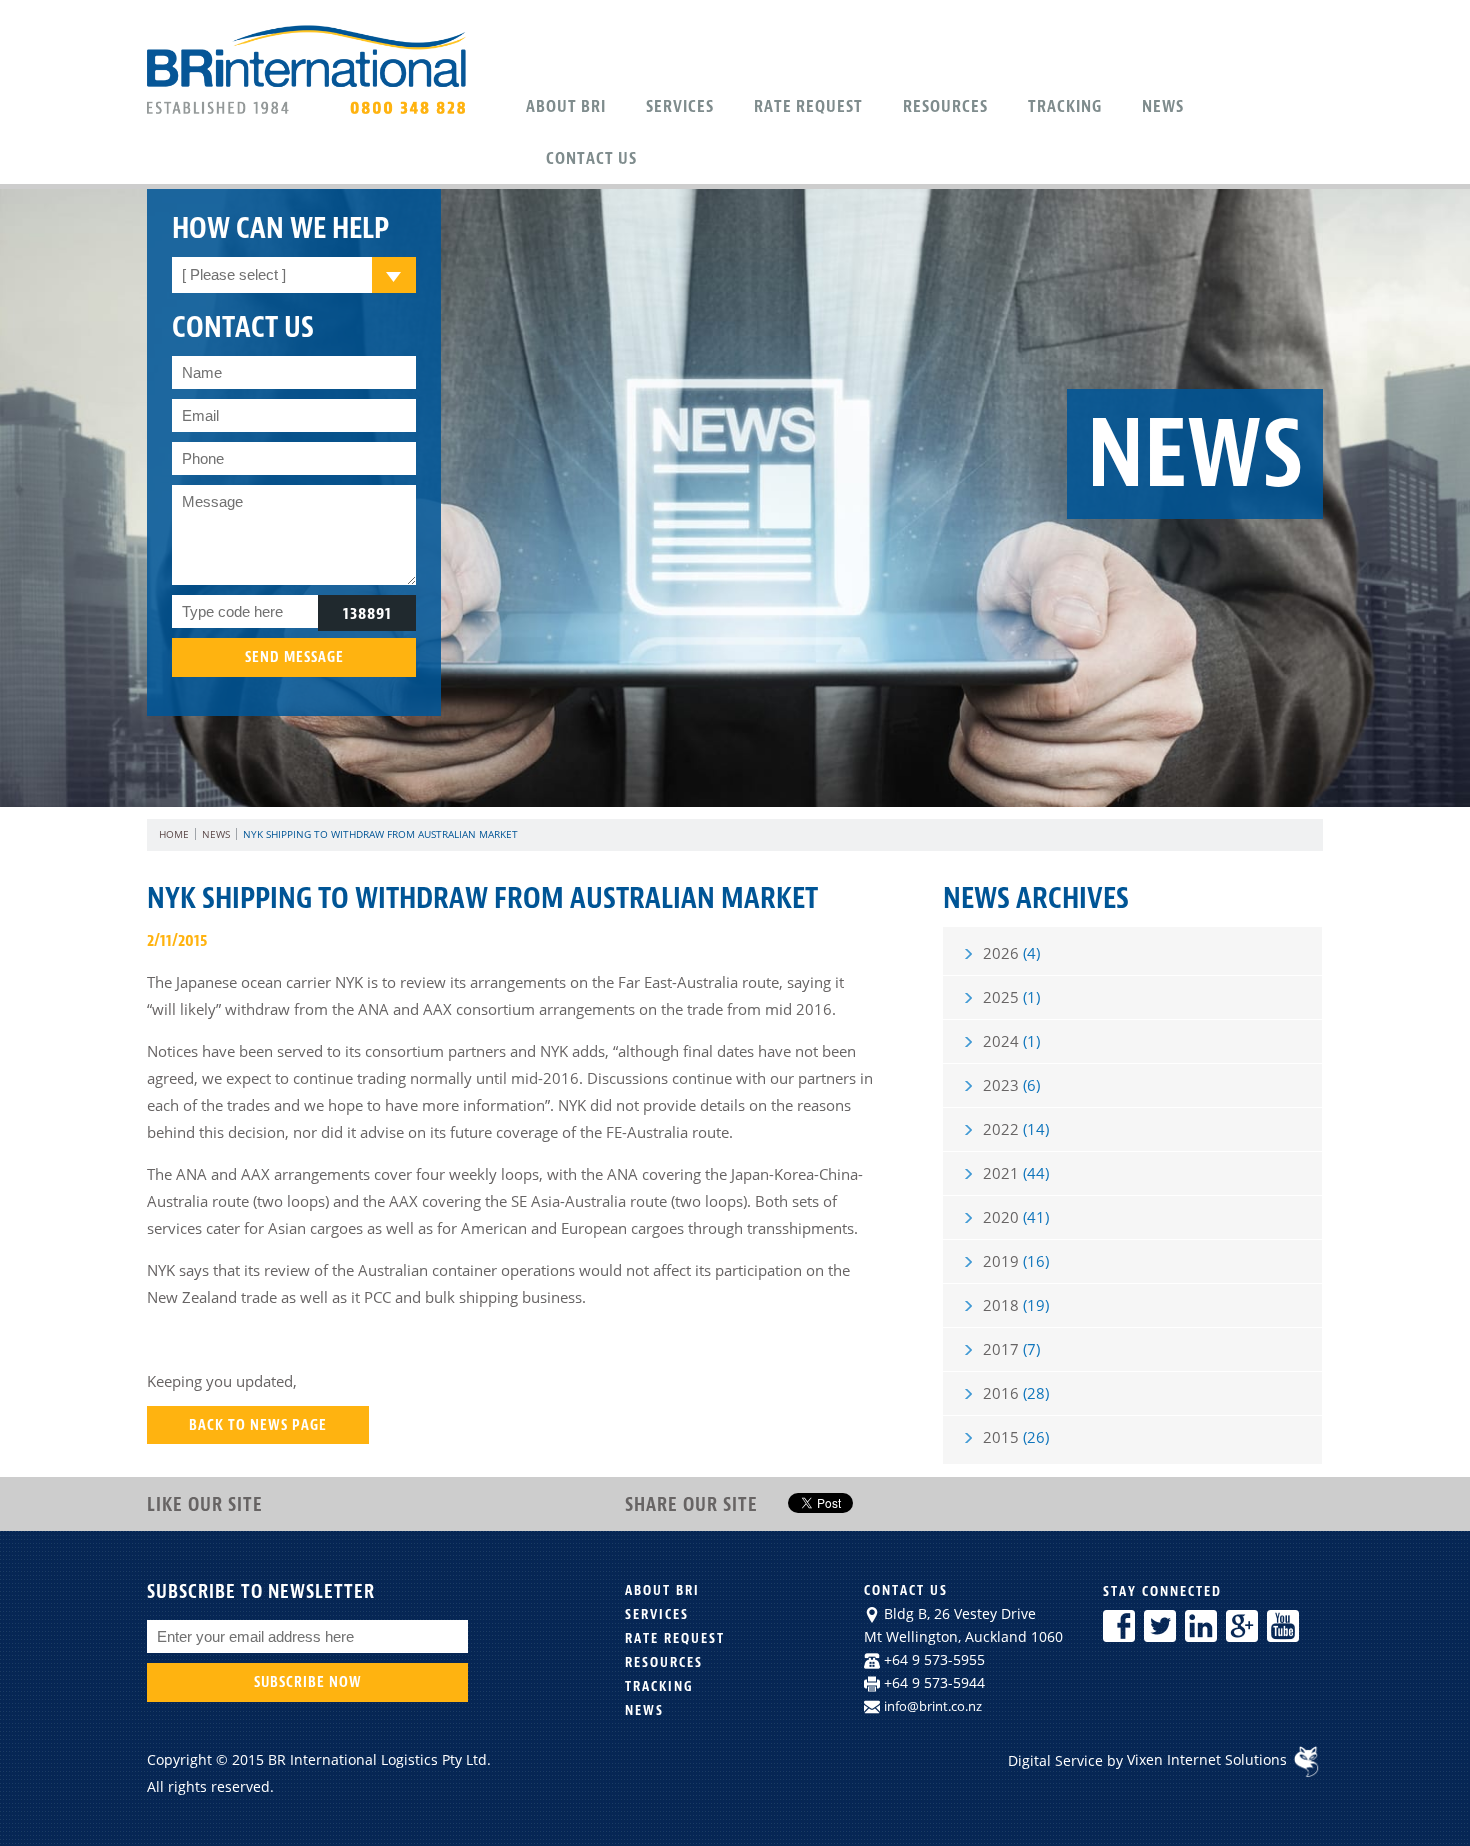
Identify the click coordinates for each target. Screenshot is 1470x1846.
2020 (1016, 1217)
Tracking (1065, 106)
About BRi (566, 106)
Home (174, 834)
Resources (945, 106)
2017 (1011, 1349)
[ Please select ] (234, 274)
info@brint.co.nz (933, 1706)
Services (680, 106)
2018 (1016, 1305)
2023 (1011, 1085)
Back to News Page (258, 1424)
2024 (1011, 1041)
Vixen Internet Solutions (1209, 1759)
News (1163, 106)
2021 (1016, 1173)
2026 (1011, 953)
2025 (1011, 997)
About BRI (662, 1590)
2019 (1016, 1261)
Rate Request (808, 106)
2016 (1016, 1393)
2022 (1016, 1129)
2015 (1016, 1437)
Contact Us (591, 158)
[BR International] (311, 113)
